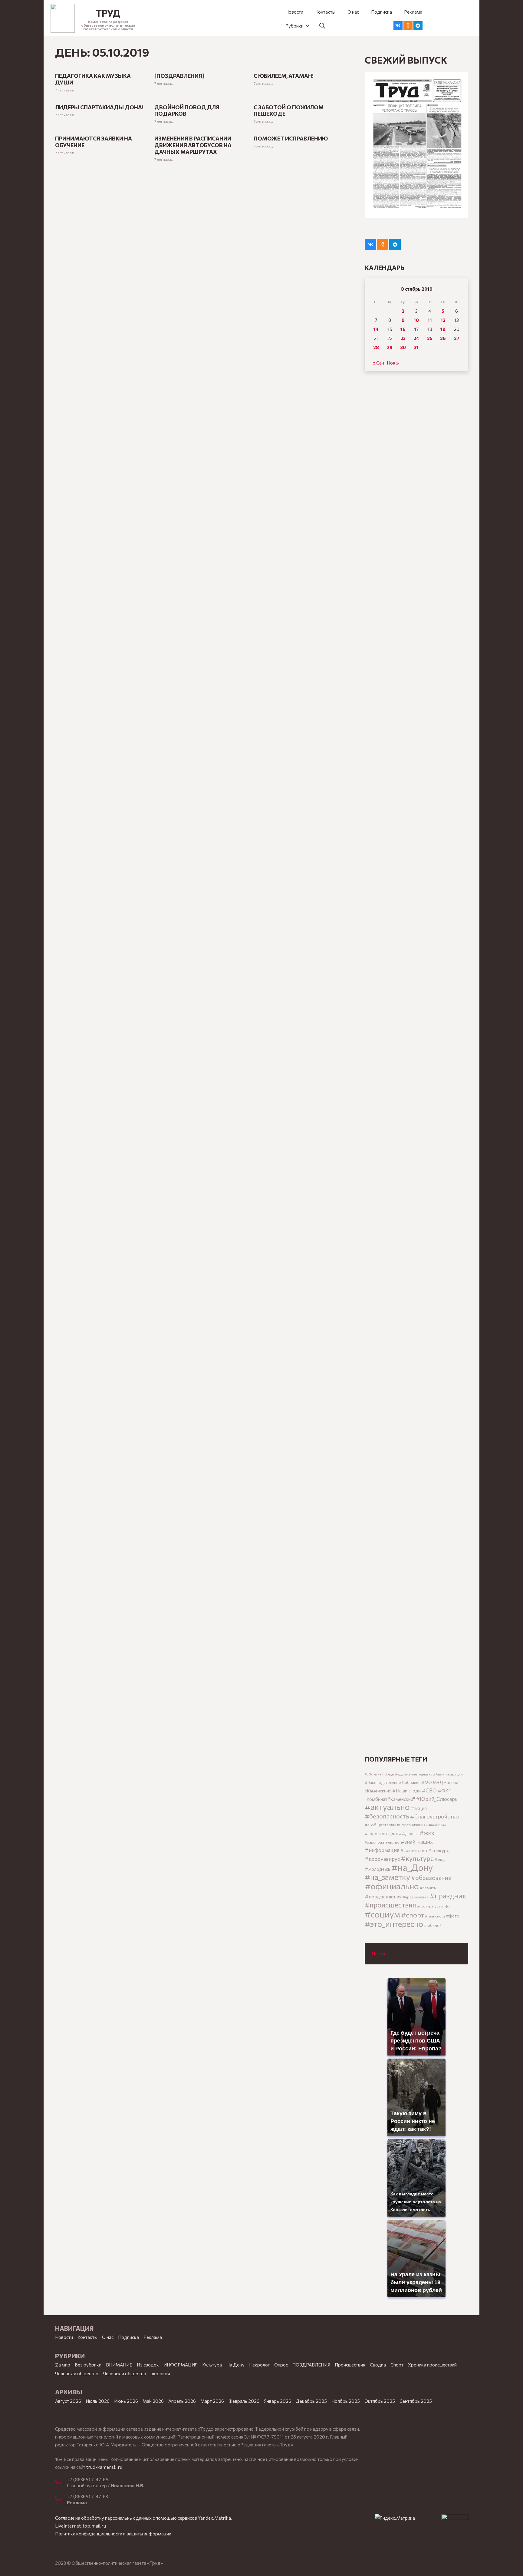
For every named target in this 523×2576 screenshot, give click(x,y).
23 (403, 338)
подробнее (167, 2567)
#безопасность (387, 1816)
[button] (297, 26)
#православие (416, 1897)
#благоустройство (434, 1816)
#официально (392, 1886)
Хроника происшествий (432, 2365)
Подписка (128, 2337)
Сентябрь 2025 (416, 2401)
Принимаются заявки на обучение (94, 142)
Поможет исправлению (291, 138)
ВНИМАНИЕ (119, 2365)
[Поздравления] (179, 76)
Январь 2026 (278, 2401)
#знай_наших (417, 1841)
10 (416, 320)
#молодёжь (378, 1869)
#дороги (410, 1834)
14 (376, 329)
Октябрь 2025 (380, 2401)
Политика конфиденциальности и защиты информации (113, 2534)
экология (160, 2373)
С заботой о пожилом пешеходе (289, 111)
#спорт (413, 1915)
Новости (64, 2337)
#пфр (446, 1906)
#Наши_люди (406, 1791)
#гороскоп (376, 1833)
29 (390, 347)
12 (443, 320)
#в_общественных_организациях (396, 1825)
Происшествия (350, 2365)
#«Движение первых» (414, 1774)
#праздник (448, 1896)
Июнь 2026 (126, 2401)
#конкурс (439, 1850)
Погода (380, 1953)
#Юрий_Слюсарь (437, 1799)
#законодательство (382, 1842)
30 (403, 347)
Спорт (397, 2365)
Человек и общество (125, 2373)
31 (416, 347)
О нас (108, 2337)
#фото (453, 1916)
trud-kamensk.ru (104, 2467)
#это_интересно (394, 1924)
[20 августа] (416, 145)
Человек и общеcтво (77, 2373)
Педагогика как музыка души (93, 79)
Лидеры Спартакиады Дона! (99, 107)
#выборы (437, 1825)
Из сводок (148, 2365)
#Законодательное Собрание (393, 1782)
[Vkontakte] (398, 26)
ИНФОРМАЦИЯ (181, 2365)
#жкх (427, 1833)
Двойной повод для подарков (187, 111)
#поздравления (383, 1896)
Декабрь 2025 (311, 2401)
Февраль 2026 (244, 2401)
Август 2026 (68, 2401)
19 (443, 329)
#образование (431, 1878)
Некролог (259, 2365)
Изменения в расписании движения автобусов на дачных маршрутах (193, 145)
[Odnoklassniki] (408, 26)
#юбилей (433, 1925)
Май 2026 (153, 2401)
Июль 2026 (98, 2401)
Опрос (281, 2365)
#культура (417, 1858)
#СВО (429, 1790)
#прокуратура (429, 1906)
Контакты (87, 2337)
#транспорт (435, 1916)
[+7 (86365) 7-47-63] (61, 2499)
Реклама (153, 2337)
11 (430, 320)
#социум (382, 1914)
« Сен (378, 363)
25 (430, 338)
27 (457, 338)
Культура (212, 2365)
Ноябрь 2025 (346, 2401)
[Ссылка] (63, 18)
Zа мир (63, 2365)
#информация (382, 1850)
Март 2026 (212, 2401)
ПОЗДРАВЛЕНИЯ (311, 2365)
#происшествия (390, 1905)
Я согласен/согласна (456, 2567)
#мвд (440, 1859)
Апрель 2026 (182, 2401)
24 (416, 338)
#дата (395, 1833)
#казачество (414, 1850)
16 (403, 329)
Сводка (378, 2365)
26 (443, 338)
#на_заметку (387, 1877)
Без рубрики (88, 2365)
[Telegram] (418, 26)
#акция (419, 1808)
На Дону (235, 2365)
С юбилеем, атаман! (284, 76)
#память (428, 1888)
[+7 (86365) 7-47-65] (61, 2482)
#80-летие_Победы (379, 1774)
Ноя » (393, 363)
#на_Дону (412, 1867)
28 (376, 347)
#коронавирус (382, 1859)
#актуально (387, 1807)
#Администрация (448, 1774)
